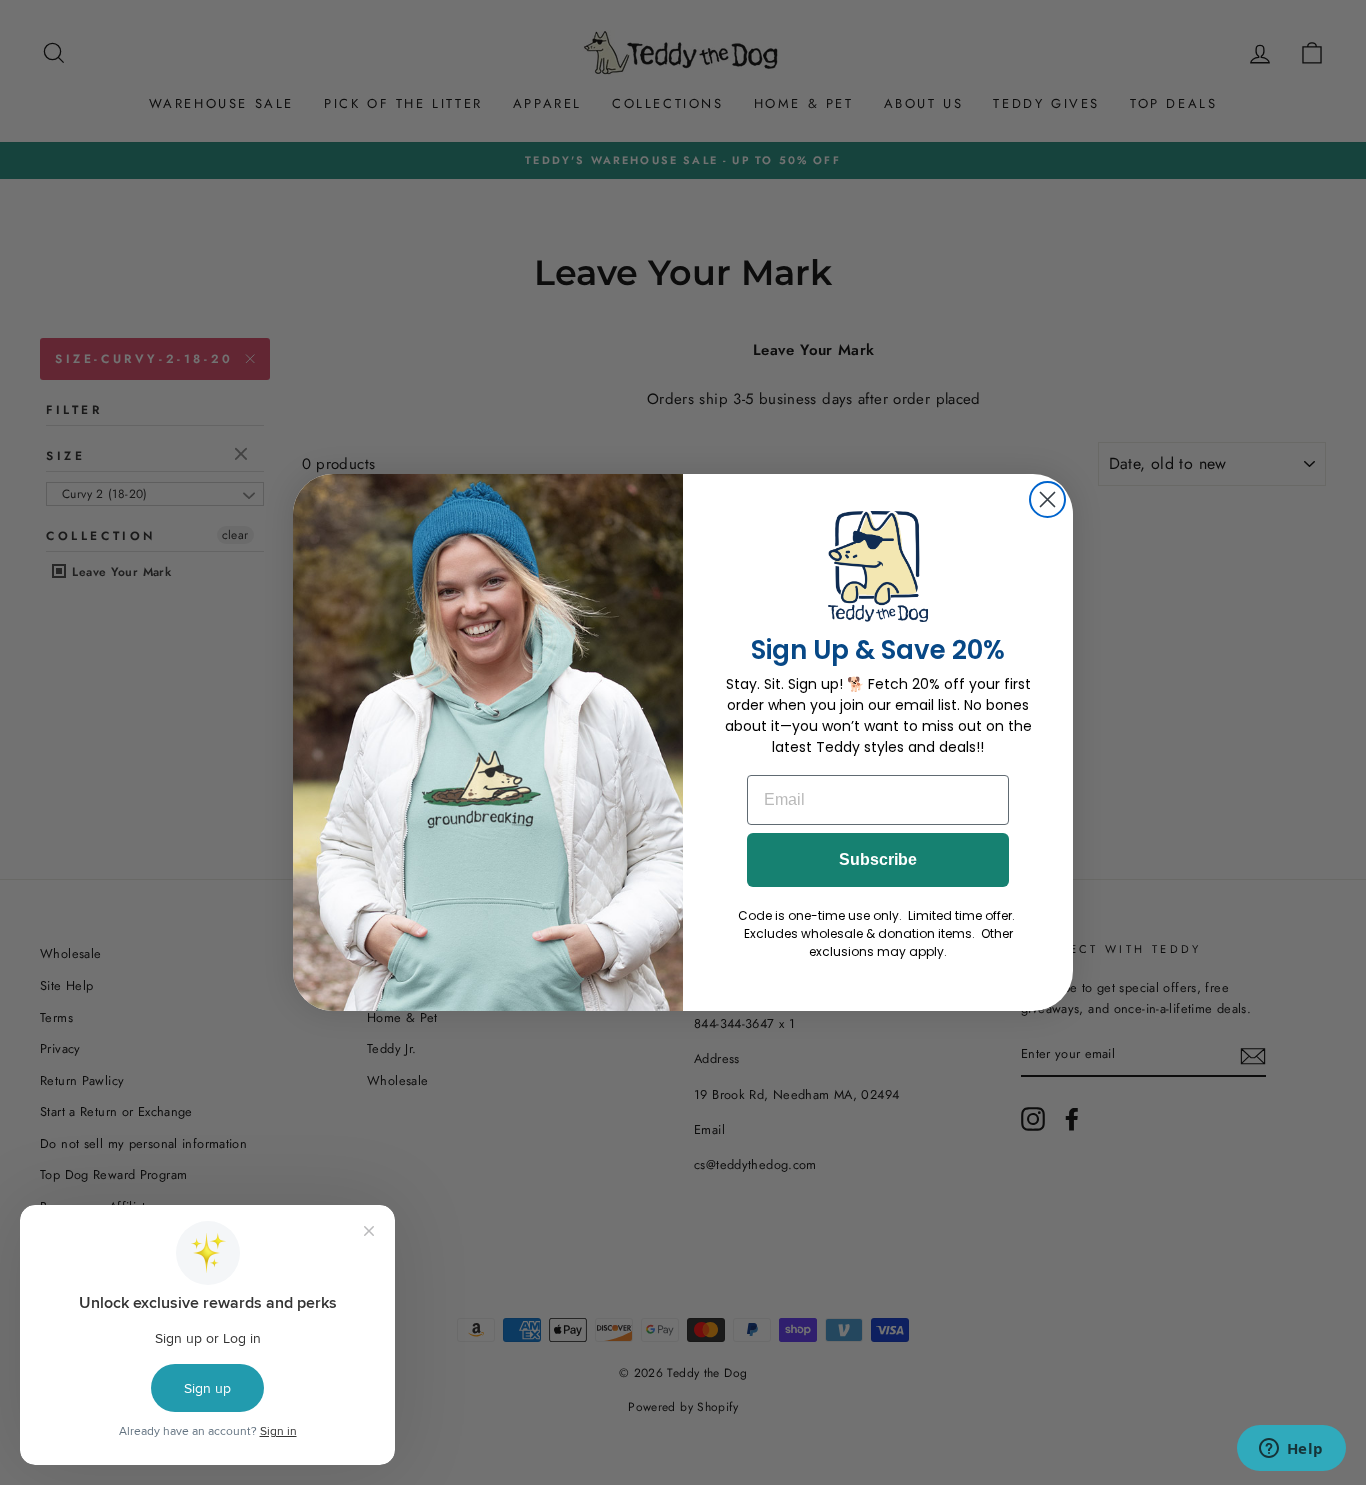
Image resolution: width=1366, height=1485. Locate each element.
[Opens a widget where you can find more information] (1291, 1450)
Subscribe (878, 859)
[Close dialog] (1047, 499)
